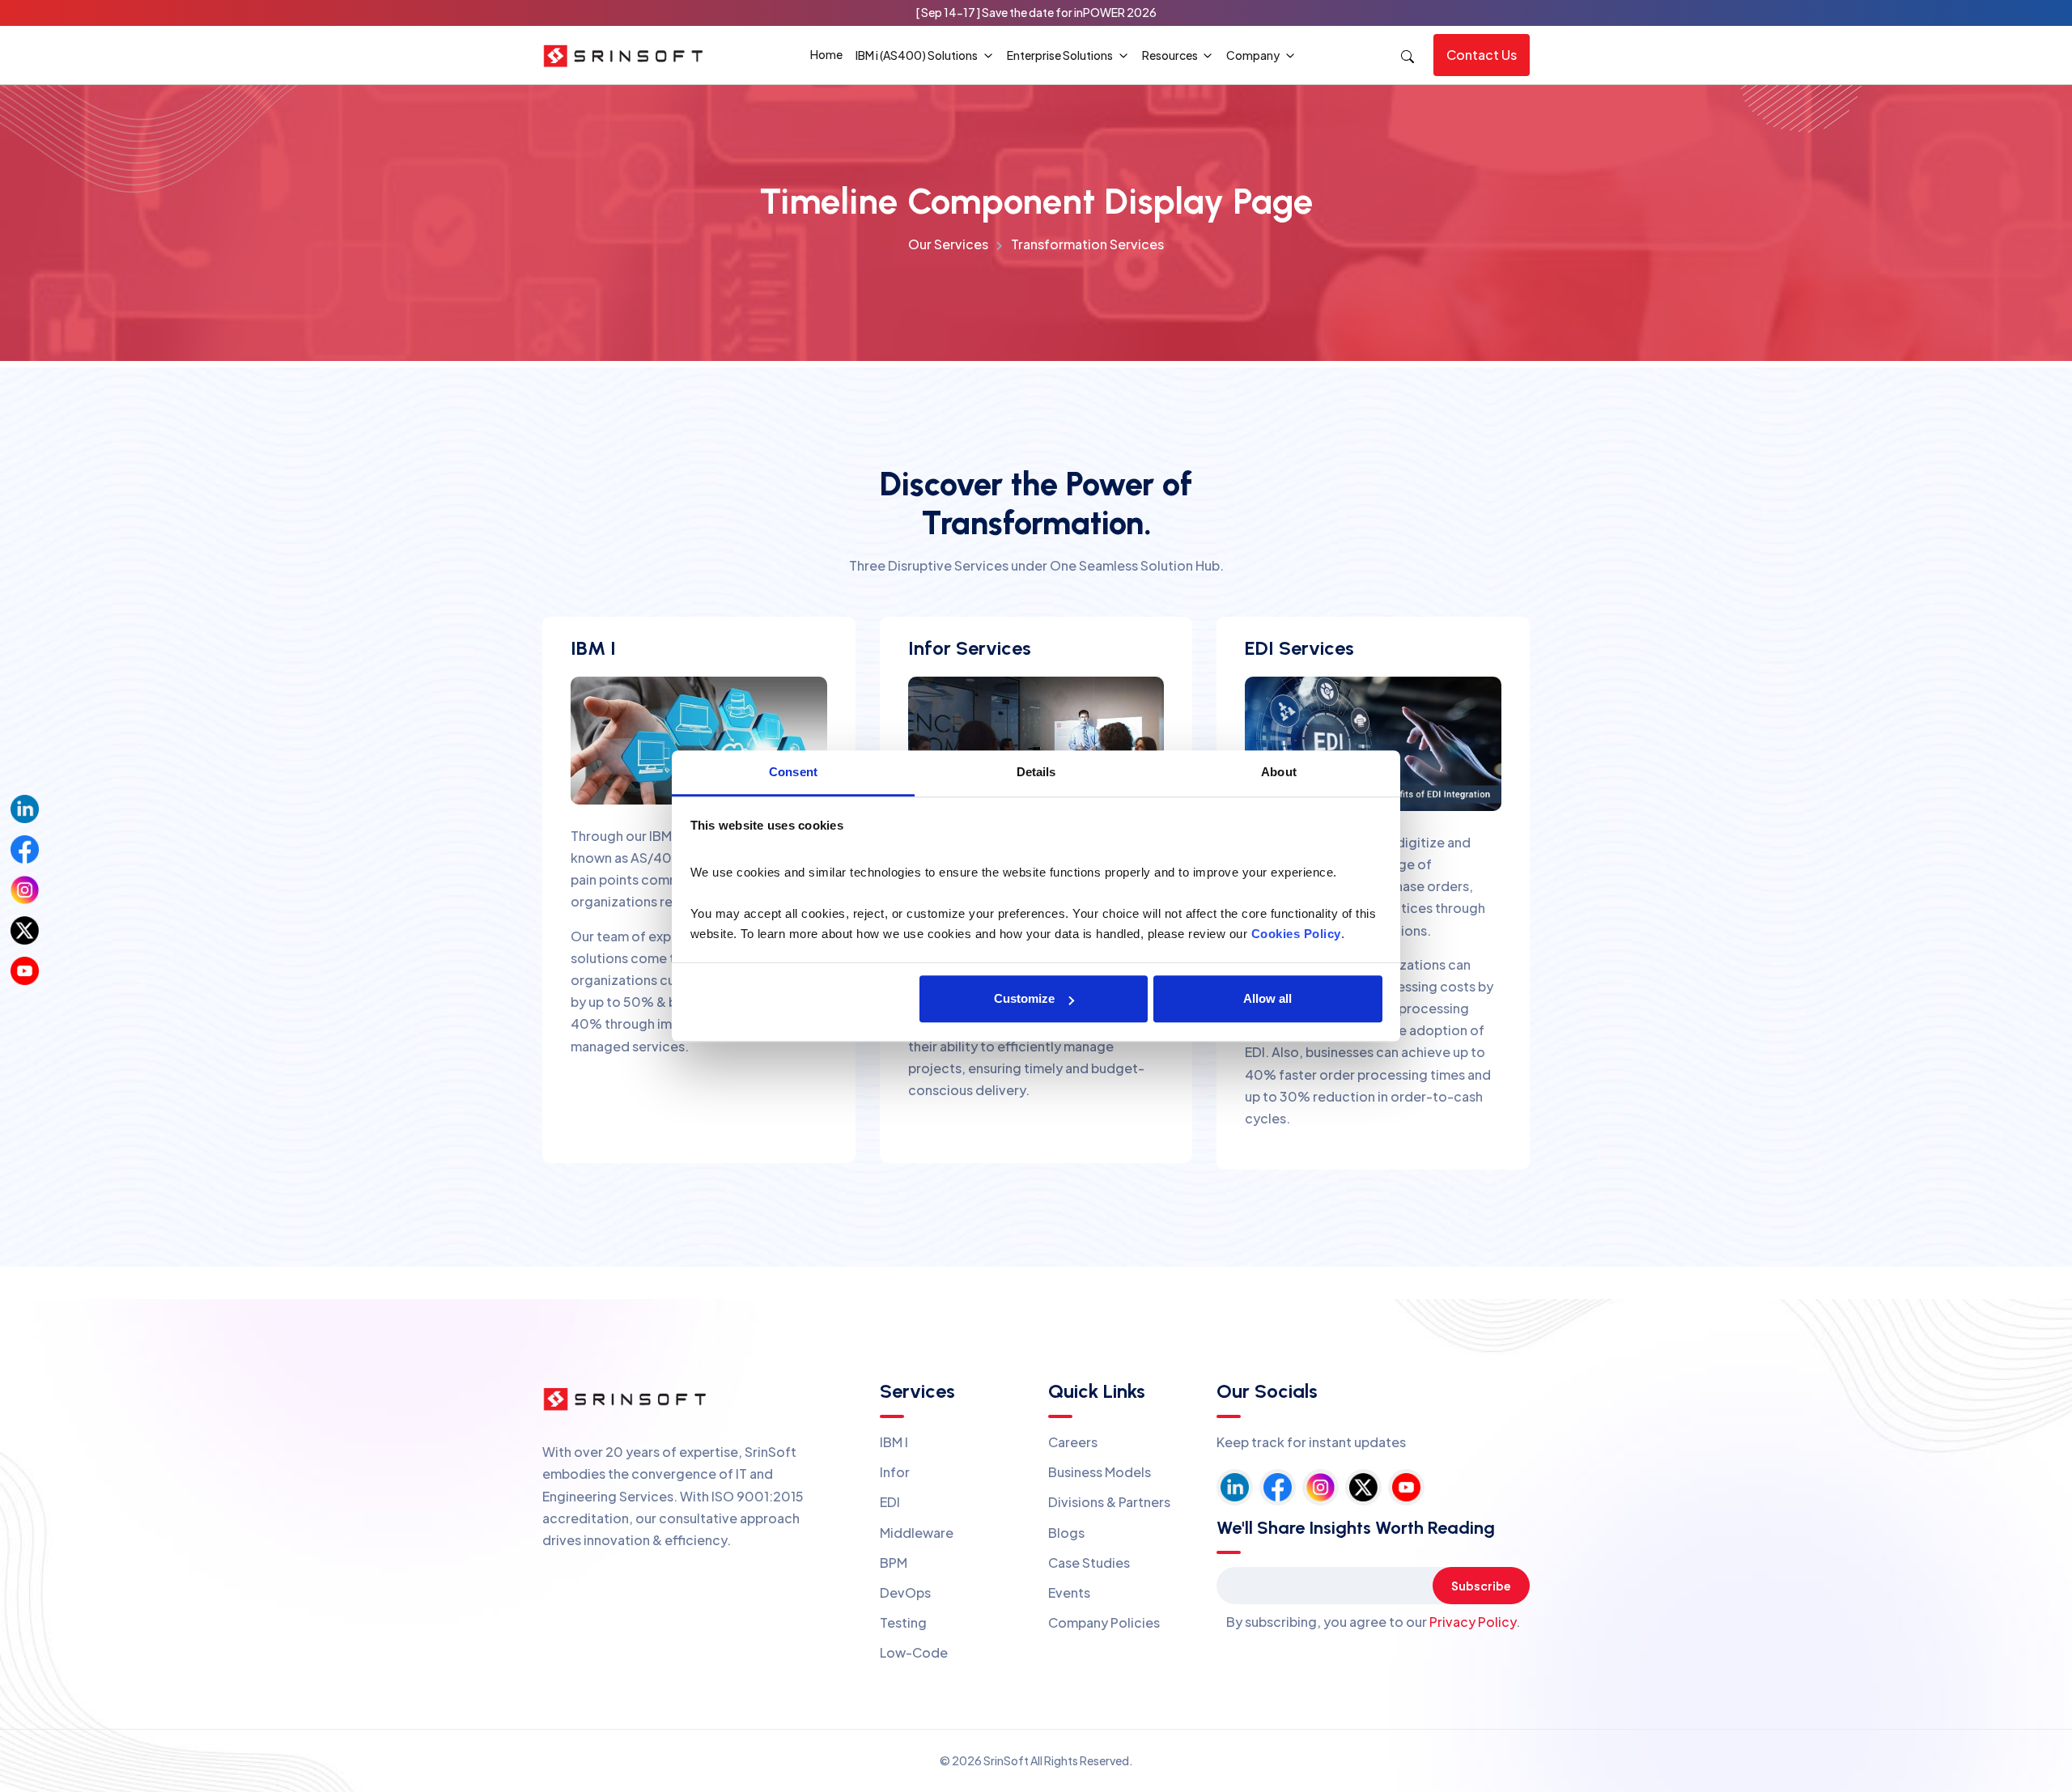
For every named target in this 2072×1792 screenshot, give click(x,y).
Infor (895, 1472)
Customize (1024, 998)
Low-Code (914, 1652)
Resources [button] (1171, 54)
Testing (903, 1622)
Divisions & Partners (1109, 1502)
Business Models (1100, 1472)
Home (826, 54)
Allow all (1267, 998)
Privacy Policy (1473, 1622)
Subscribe (1481, 1586)
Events (1069, 1592)
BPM (894, 1563)
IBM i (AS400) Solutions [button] (917, 54)
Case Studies (1089, 1563)
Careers (1073, 1442)
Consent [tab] (793, 772)
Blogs (1066, 1533)
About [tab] (1279, 772)
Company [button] (1254, 54)
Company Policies (1104, 1622)
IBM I (894, 1442)
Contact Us (1482, 55)
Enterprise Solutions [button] (1061, 54)
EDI (890, 1502)
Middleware (917, 1533)
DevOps (905, 1592)
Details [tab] (1036, 772)
